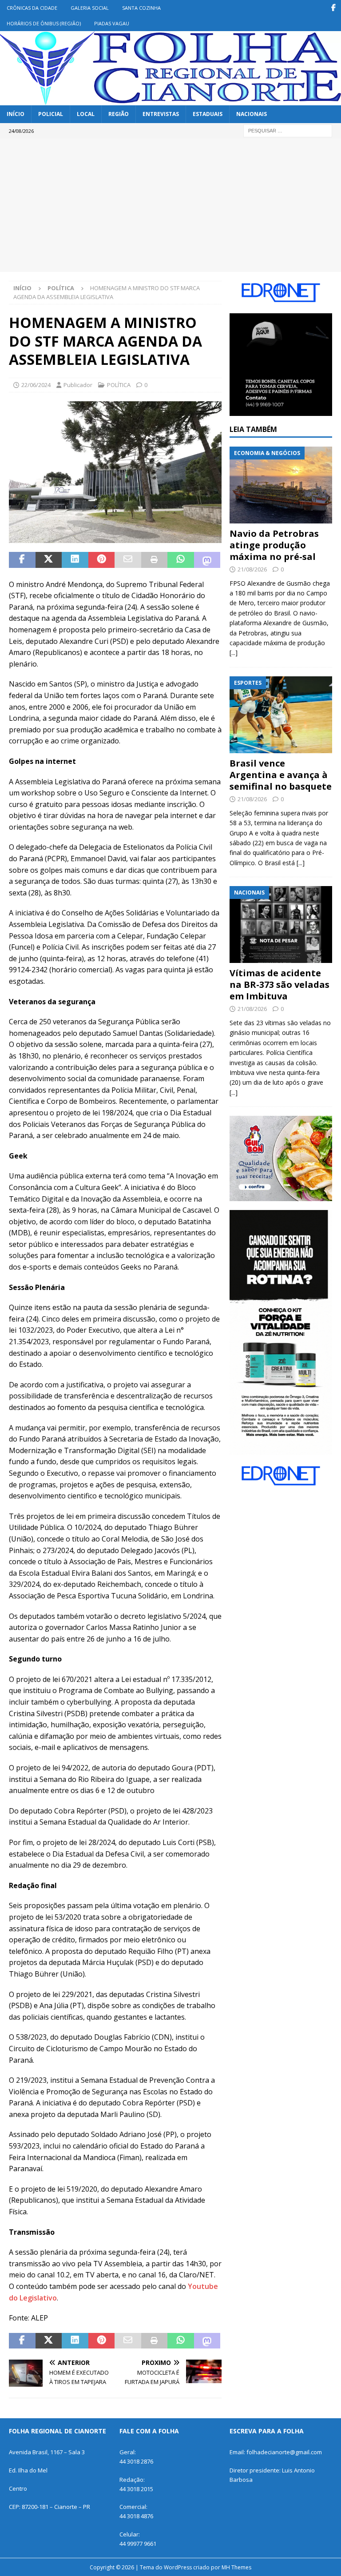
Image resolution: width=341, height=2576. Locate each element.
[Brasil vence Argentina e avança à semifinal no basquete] (281, 715)
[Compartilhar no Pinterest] (102, 560)
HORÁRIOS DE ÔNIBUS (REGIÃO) (44, 23)
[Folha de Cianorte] (170, 100)
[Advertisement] (170, 205)
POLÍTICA (119, 385)
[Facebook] (333, 8)
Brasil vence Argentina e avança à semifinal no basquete (281, 775)
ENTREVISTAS (161, 114)
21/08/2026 (252, 569)
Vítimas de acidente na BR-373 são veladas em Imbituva (280, 984)
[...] (234, 653)
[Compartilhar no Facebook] (22, 560)
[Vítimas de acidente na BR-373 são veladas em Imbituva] (281, 925)
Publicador (78, 385)
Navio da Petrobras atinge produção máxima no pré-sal (274, 545)
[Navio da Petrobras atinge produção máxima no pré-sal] (281, 485)
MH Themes (236, 2567)
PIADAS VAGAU (112, 23)
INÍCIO (16, 114)
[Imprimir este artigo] (155, 560)
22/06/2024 (36, 385)
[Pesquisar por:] (288, 130)
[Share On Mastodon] (207, 560)
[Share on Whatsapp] (181, 560)
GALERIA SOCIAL (90, 8)
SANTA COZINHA (141, 8)
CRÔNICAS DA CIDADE (32, 8)
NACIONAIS (252, 114)
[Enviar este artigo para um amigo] (128, 560)
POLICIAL (51, 114)
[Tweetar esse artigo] (49, 560)
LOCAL (86, 114)
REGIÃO (119, 114)
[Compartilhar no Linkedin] (75, 560)
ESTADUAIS (208, 114)
